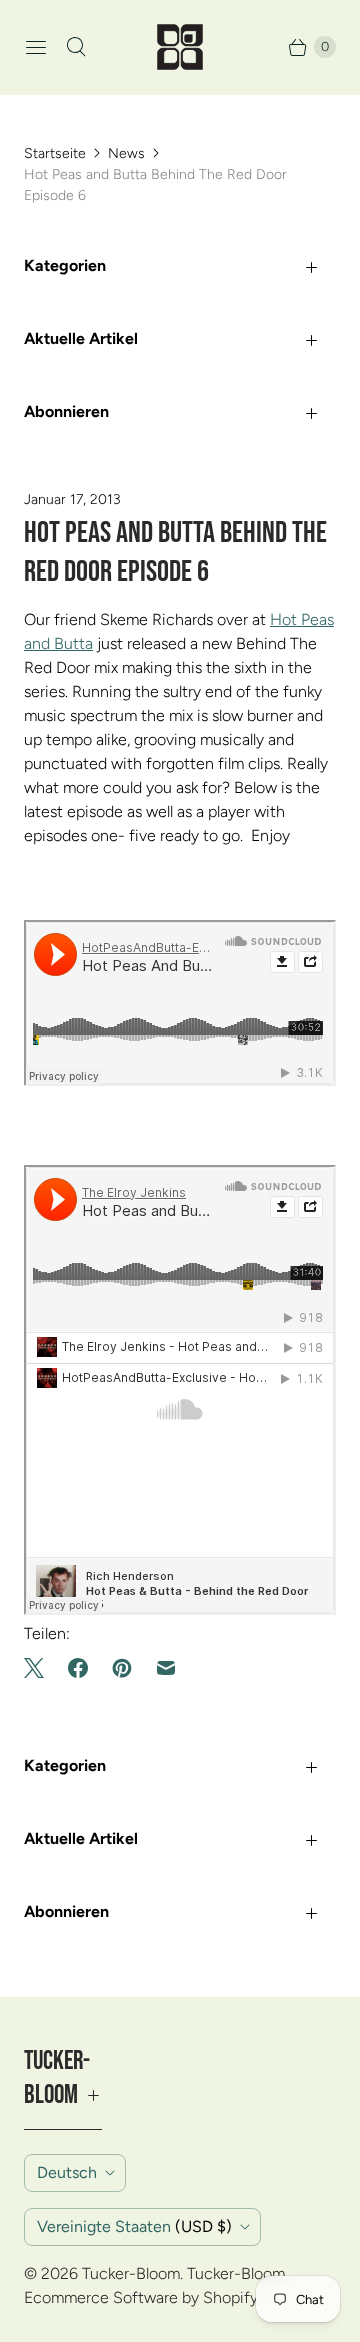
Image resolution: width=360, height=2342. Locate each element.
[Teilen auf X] (40, 1668)
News (126, 153)
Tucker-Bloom (131, 2273)
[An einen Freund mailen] (166, 1668)
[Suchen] (76, 47)
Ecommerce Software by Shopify (141, 2297)
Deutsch (67, 2172)
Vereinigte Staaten (134, 2226)
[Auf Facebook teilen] (78, 1668)
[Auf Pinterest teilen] (122, 1668)
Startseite (55, 153)
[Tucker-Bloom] (180, 47)
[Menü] (36, 47)
